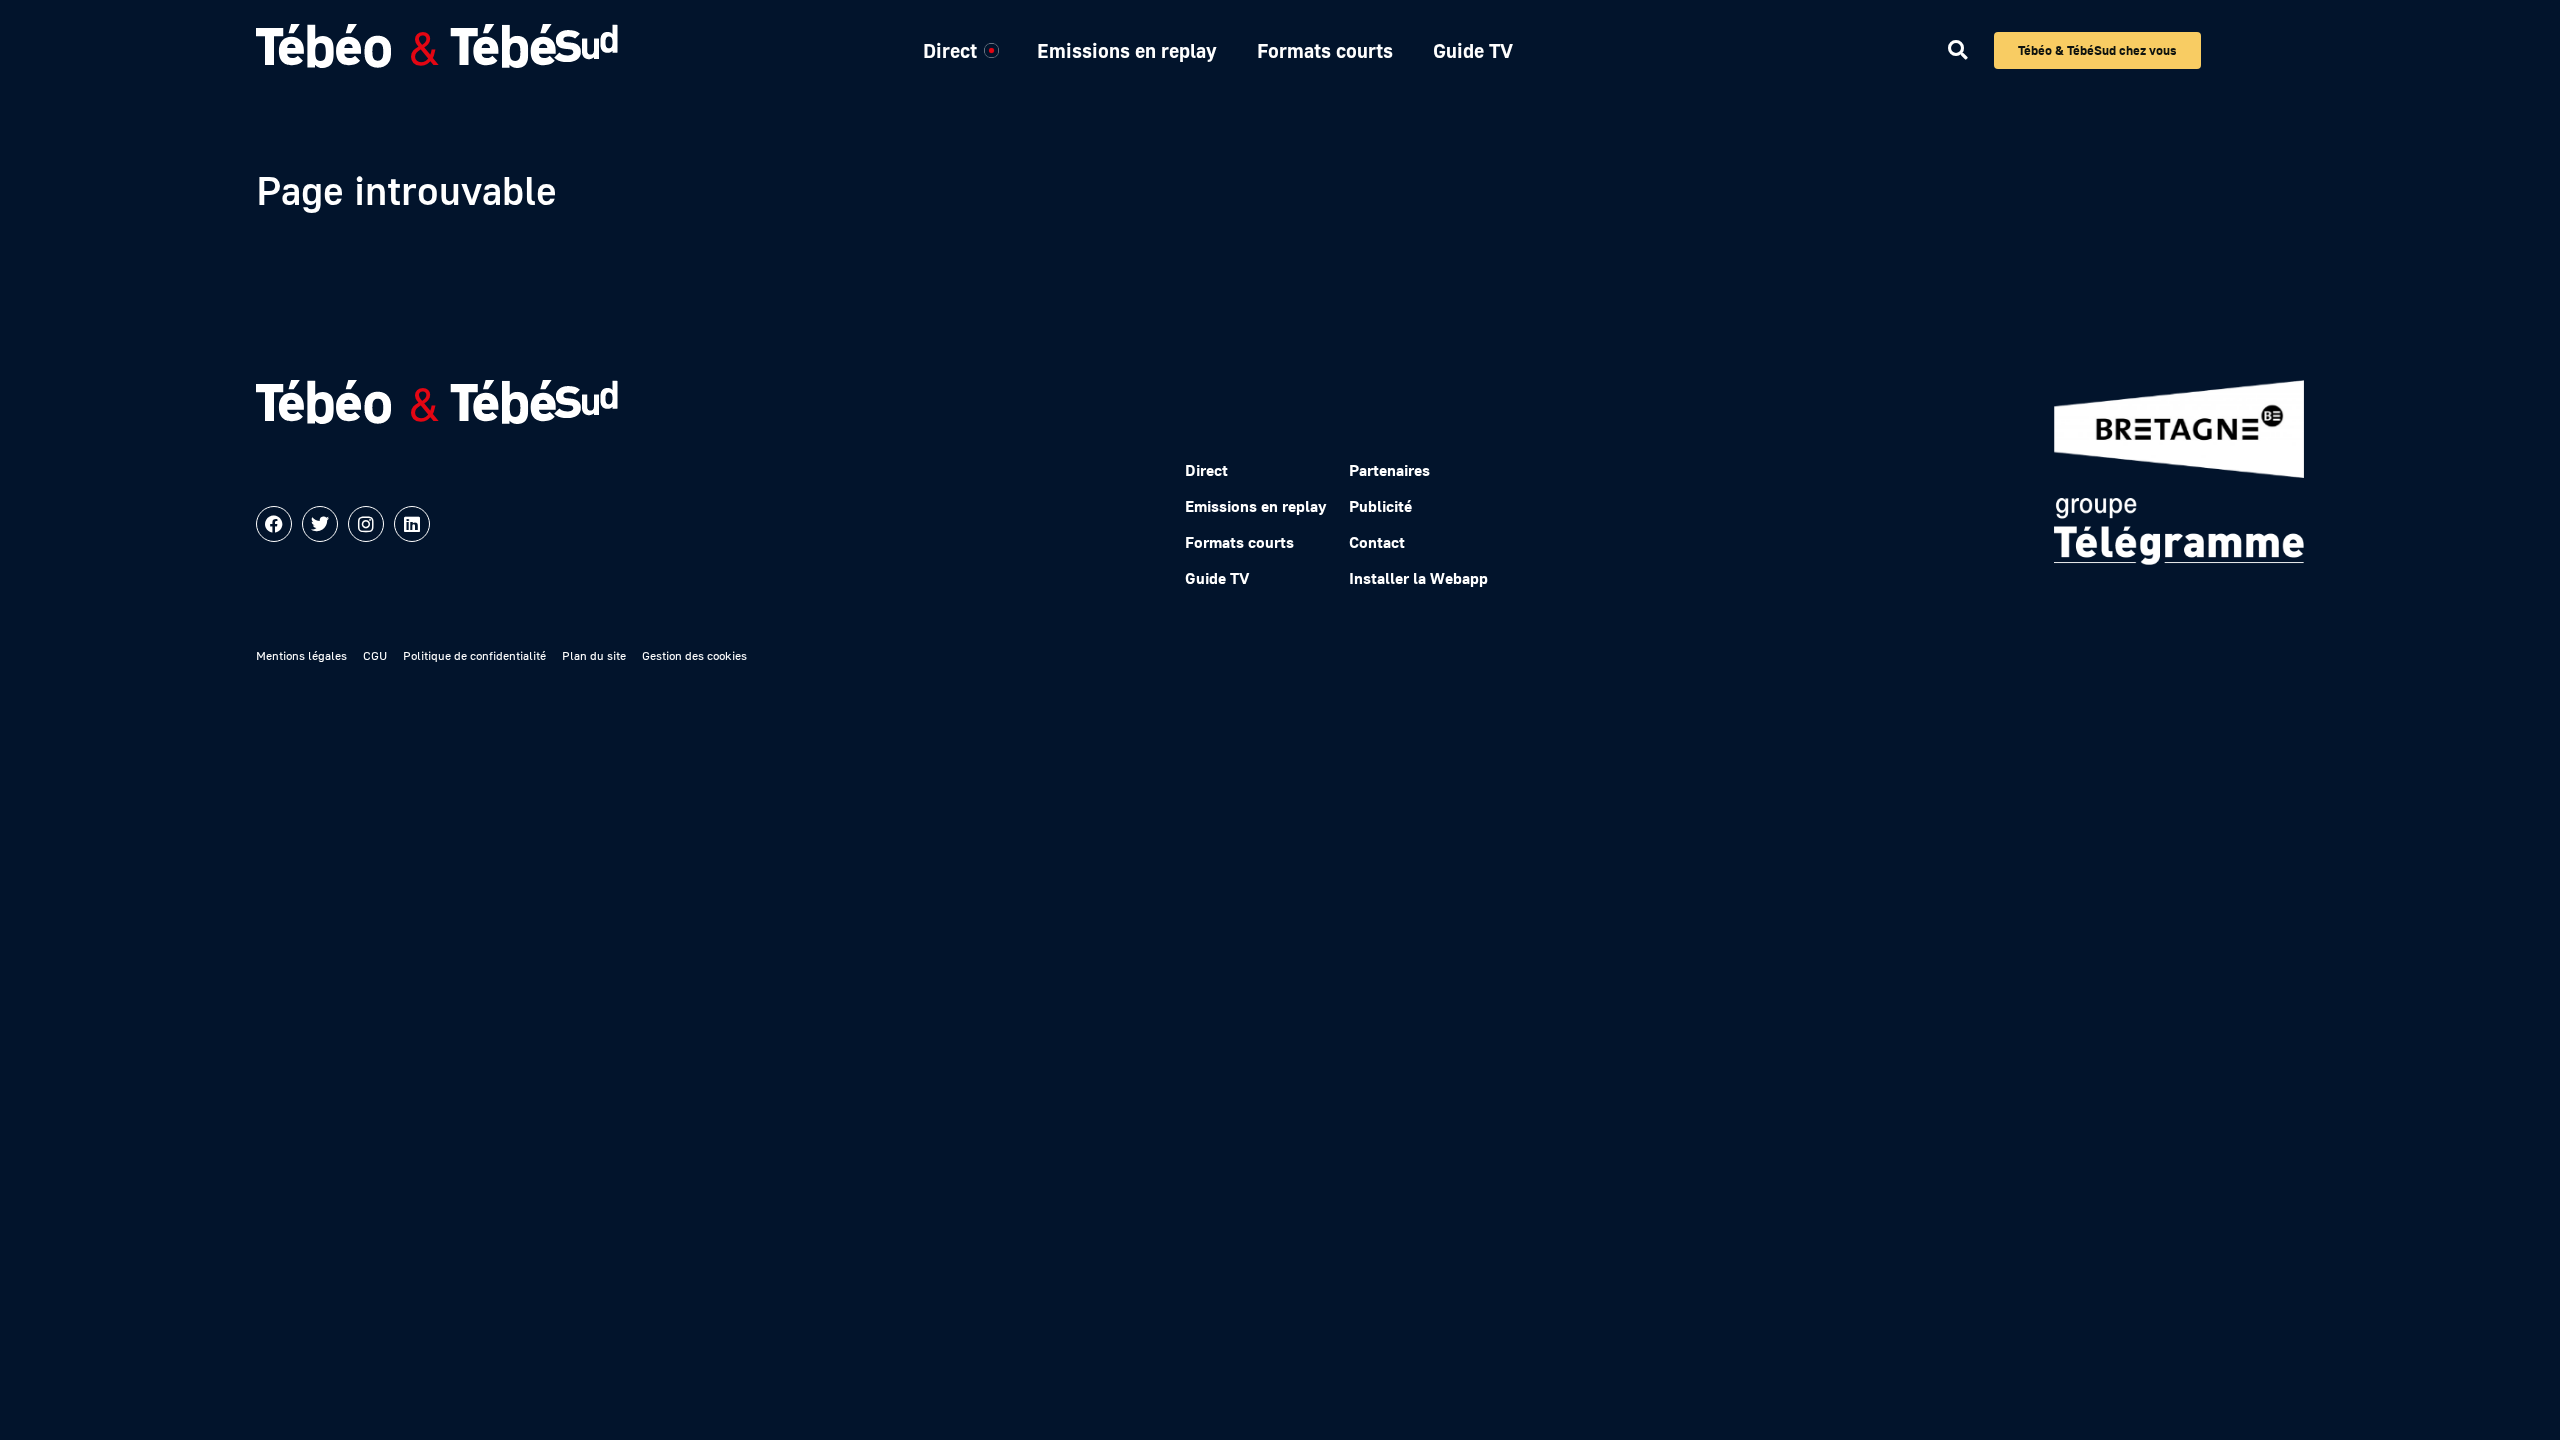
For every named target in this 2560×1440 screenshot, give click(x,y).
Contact (1377, 542)
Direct (950, 50)
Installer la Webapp (1418, 578)
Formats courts (1325, 50)
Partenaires (1389, 470)
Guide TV (1473, 50)
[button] (1957, 50)
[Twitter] (320, 524)
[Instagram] (366, 524)
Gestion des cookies (694, 655)
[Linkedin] (412, 524)
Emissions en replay (1127, 50)
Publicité (1380, 506)
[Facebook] (274, 524)
